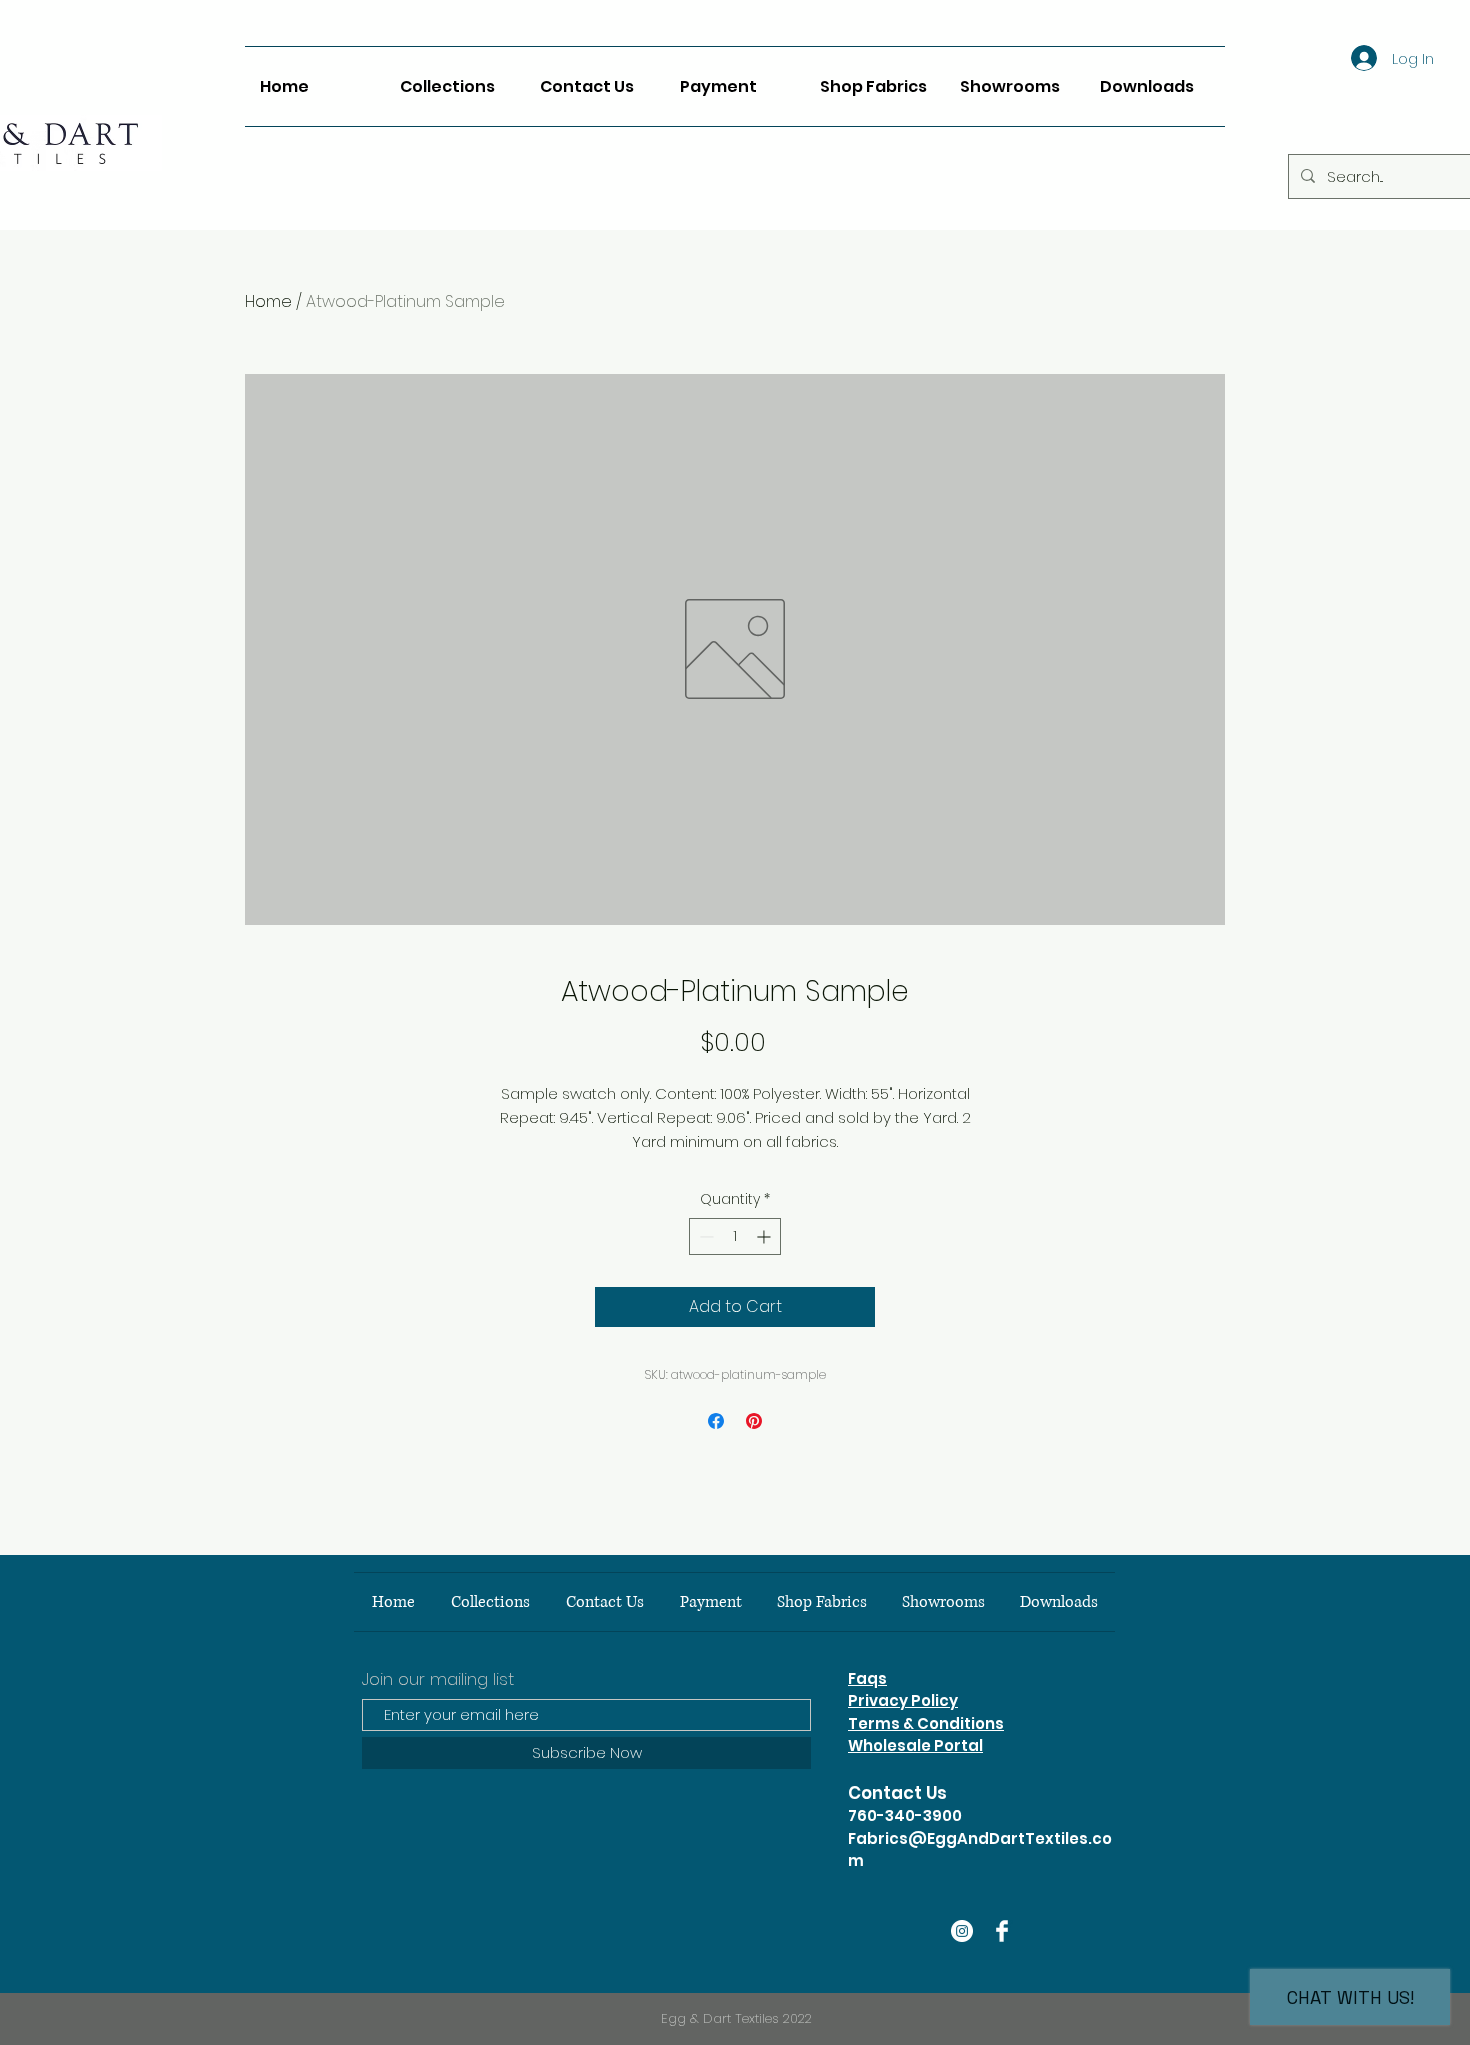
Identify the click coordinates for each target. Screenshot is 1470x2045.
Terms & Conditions (926, 1723)
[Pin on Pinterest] (754, 1421)
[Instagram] (962, 1931)
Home (268, 301)
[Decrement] (704, 1236)
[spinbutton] (735, 1236)
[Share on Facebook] (716, 1421)
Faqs (867, 1678)
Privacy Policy (903, 1700)
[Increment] (765, 1236)
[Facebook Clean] (1002, 1931)
